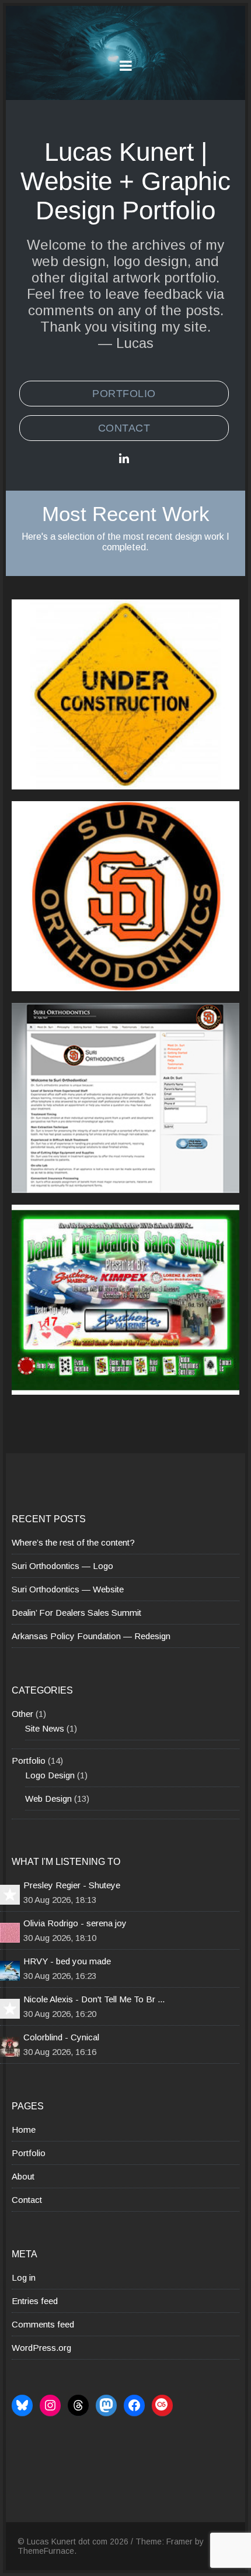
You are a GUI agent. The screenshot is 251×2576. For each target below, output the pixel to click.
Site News (45, 1728)
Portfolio (124, 394)
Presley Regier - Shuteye (72, 1885)
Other (22, 1714)
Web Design (48, 1799)
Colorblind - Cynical (61, 2037)
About (23, 2176)
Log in (24, 2277)
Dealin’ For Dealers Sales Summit (76, 1613)
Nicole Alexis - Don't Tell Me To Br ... (94, 1999)
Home (24, 2130)
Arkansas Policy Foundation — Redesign (91, 1636)
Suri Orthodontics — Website (68, 1589)
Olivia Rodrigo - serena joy (75, 1923)
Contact (124, 428)
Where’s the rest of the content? (73, 1542)
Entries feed (35, 2301)
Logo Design (50, 1775)
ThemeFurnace (46, 2551)
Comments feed (43, 2324)
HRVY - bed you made (67, 1961)
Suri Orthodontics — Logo (62, 1566)
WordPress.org (41, 2348)
